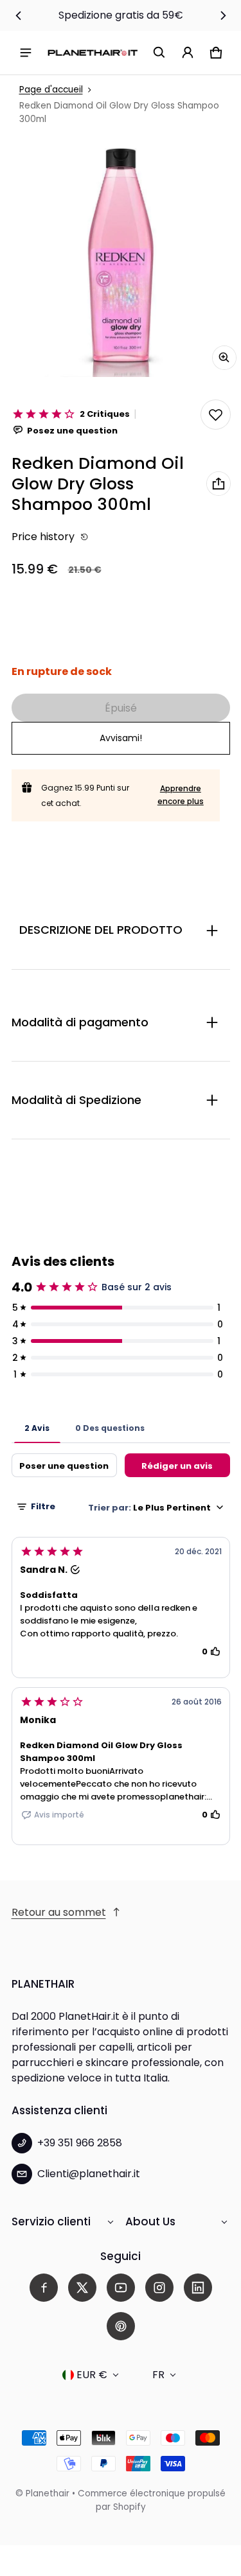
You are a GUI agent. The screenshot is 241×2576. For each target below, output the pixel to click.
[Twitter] (82, 2288)
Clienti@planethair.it (89, 2174)
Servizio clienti (51, 2221)
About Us (150, 2221)
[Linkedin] (198, 2288)
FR (158, 2375)
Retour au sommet (59, 1912)
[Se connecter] (188, 53)
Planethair (48, 2493)
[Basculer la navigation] (26, 53)
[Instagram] (159, 2288)
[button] (159, 53)
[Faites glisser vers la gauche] (19, 15)
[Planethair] (93, 52)
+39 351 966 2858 (80, 2143)
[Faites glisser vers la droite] (223, 15)
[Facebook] (44, 2288)
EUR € (92, 2375)
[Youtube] (121, 2288)
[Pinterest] (121, 2326)
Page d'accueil (51, 90)
